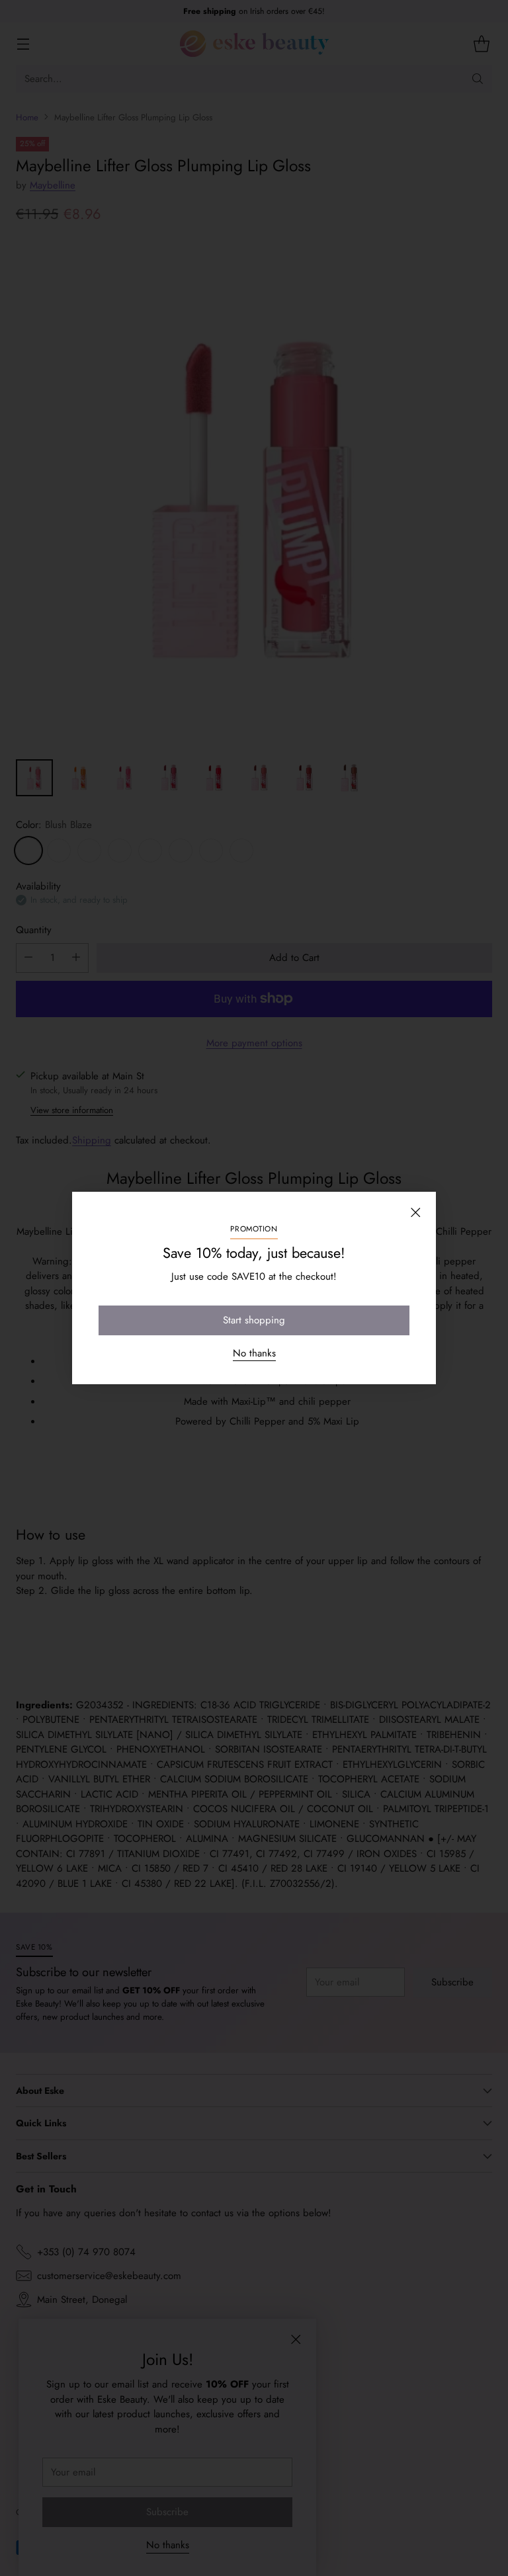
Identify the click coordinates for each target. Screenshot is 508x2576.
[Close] (415, 1212)
